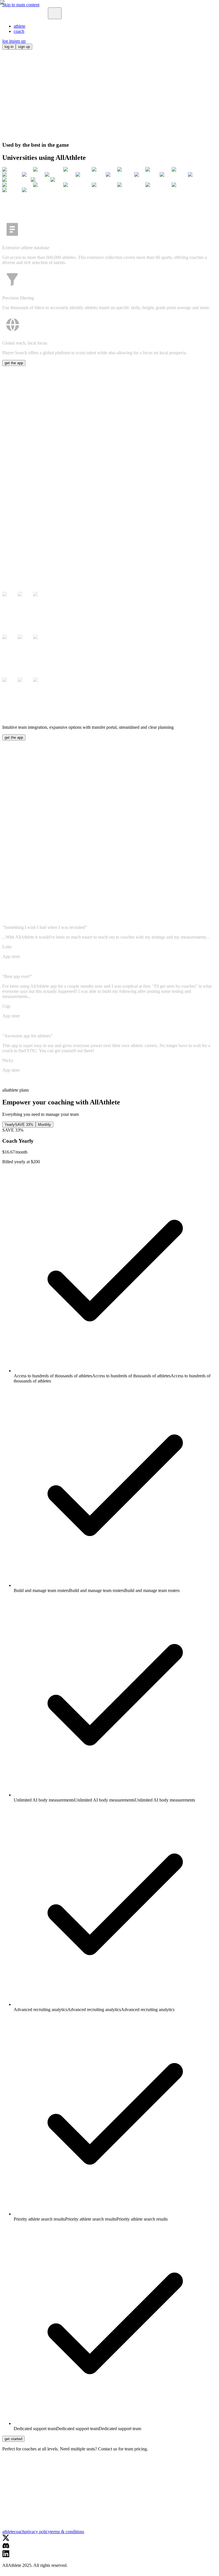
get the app (14, 2573)
